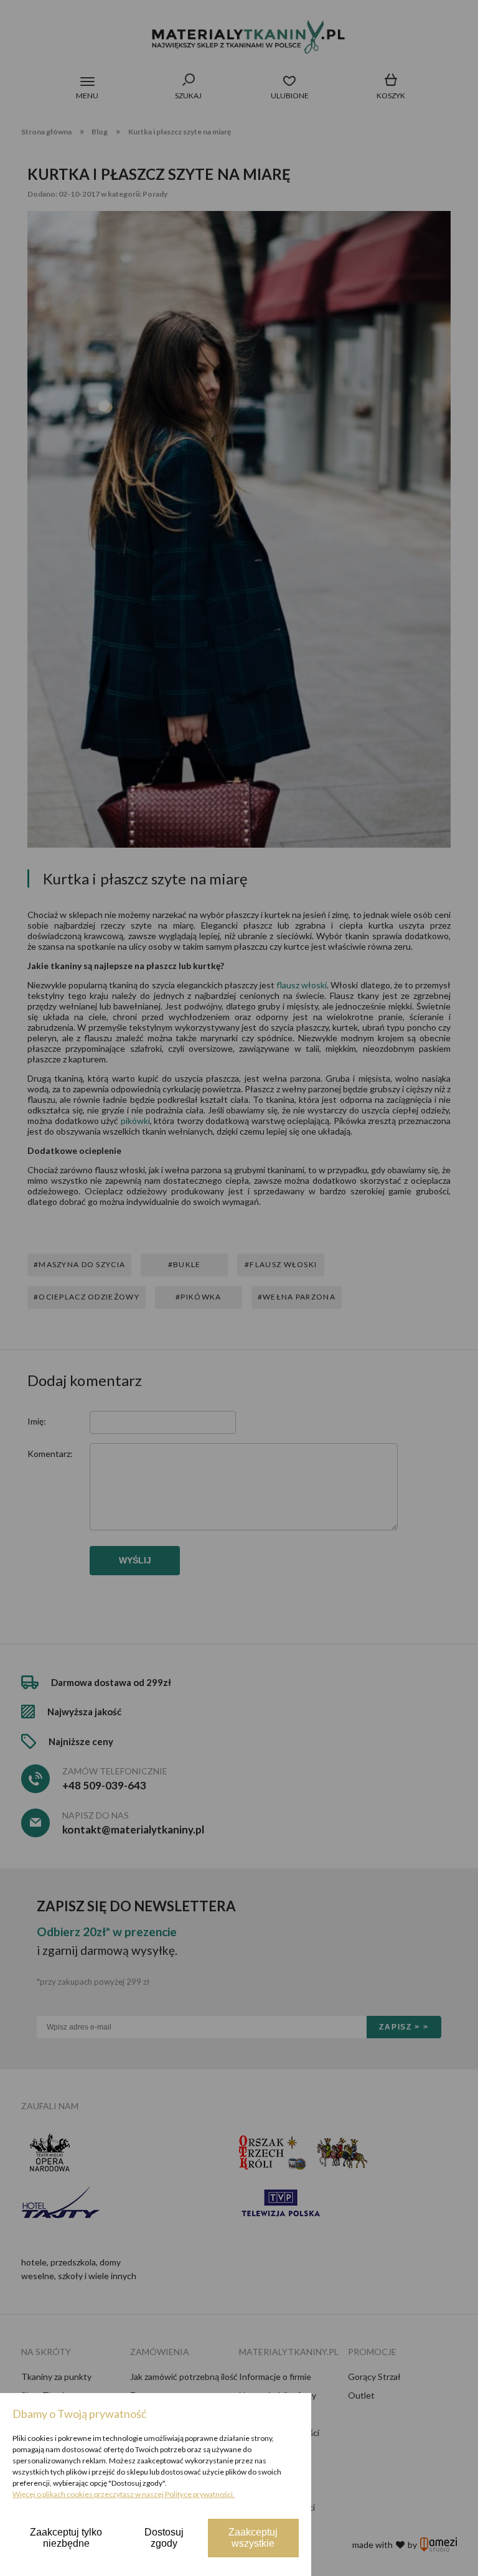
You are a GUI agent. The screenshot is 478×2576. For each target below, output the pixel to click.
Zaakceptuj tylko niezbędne (66, 2538)
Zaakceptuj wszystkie (253, 2538)
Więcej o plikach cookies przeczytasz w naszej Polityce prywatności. (124, 2494)
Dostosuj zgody (164, 2538)
